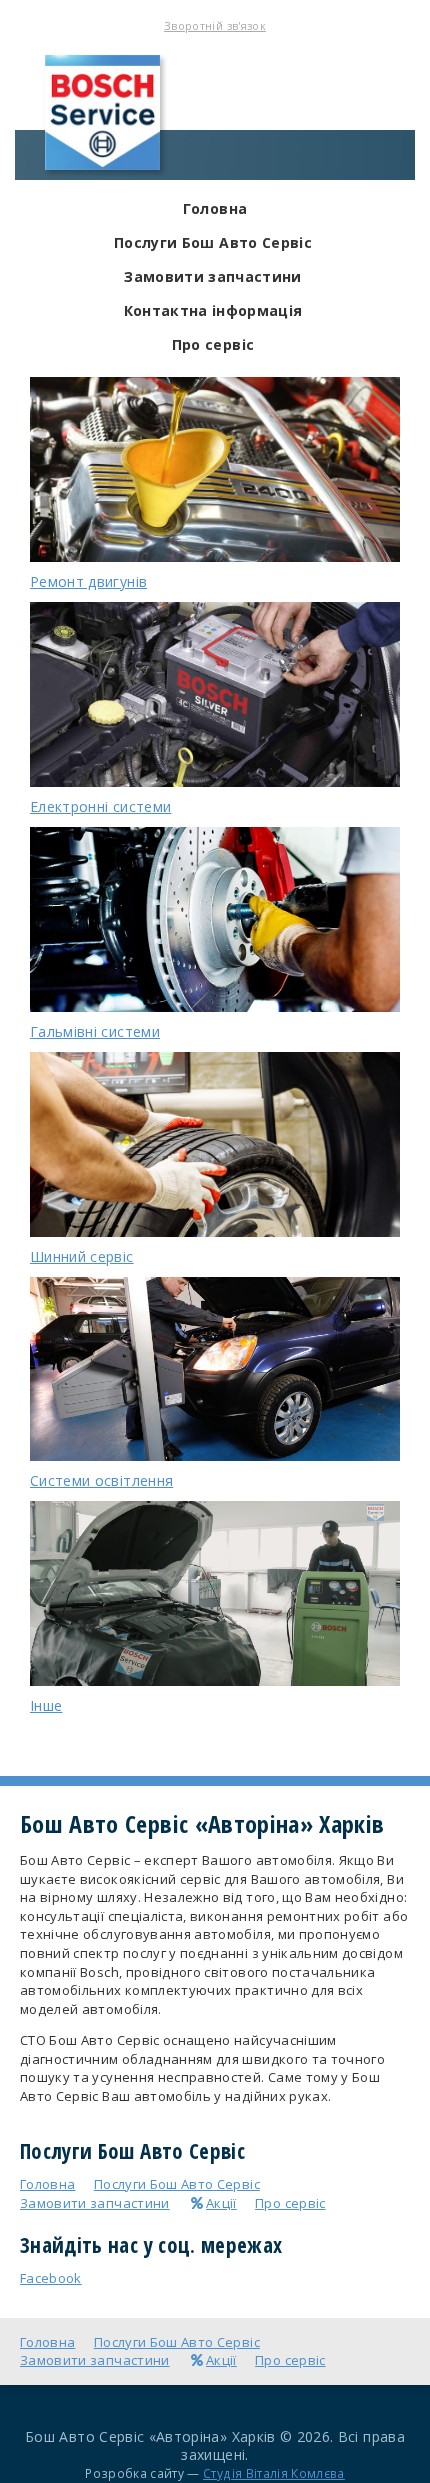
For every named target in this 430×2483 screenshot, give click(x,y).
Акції (221, 2203)
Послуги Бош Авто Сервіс (213, 242)
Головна (215, 208)
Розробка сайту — (215, 2473)
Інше (46, 1705)
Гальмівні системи (95, 1031)
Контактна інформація (213, 310)
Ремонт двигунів (88, 581)
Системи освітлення (101, 1480)
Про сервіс (213, 344)
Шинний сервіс (82, 1256)
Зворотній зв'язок (215, 25)
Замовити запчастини (213, 276)
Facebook (51, 2278)
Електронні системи (100, 806)
